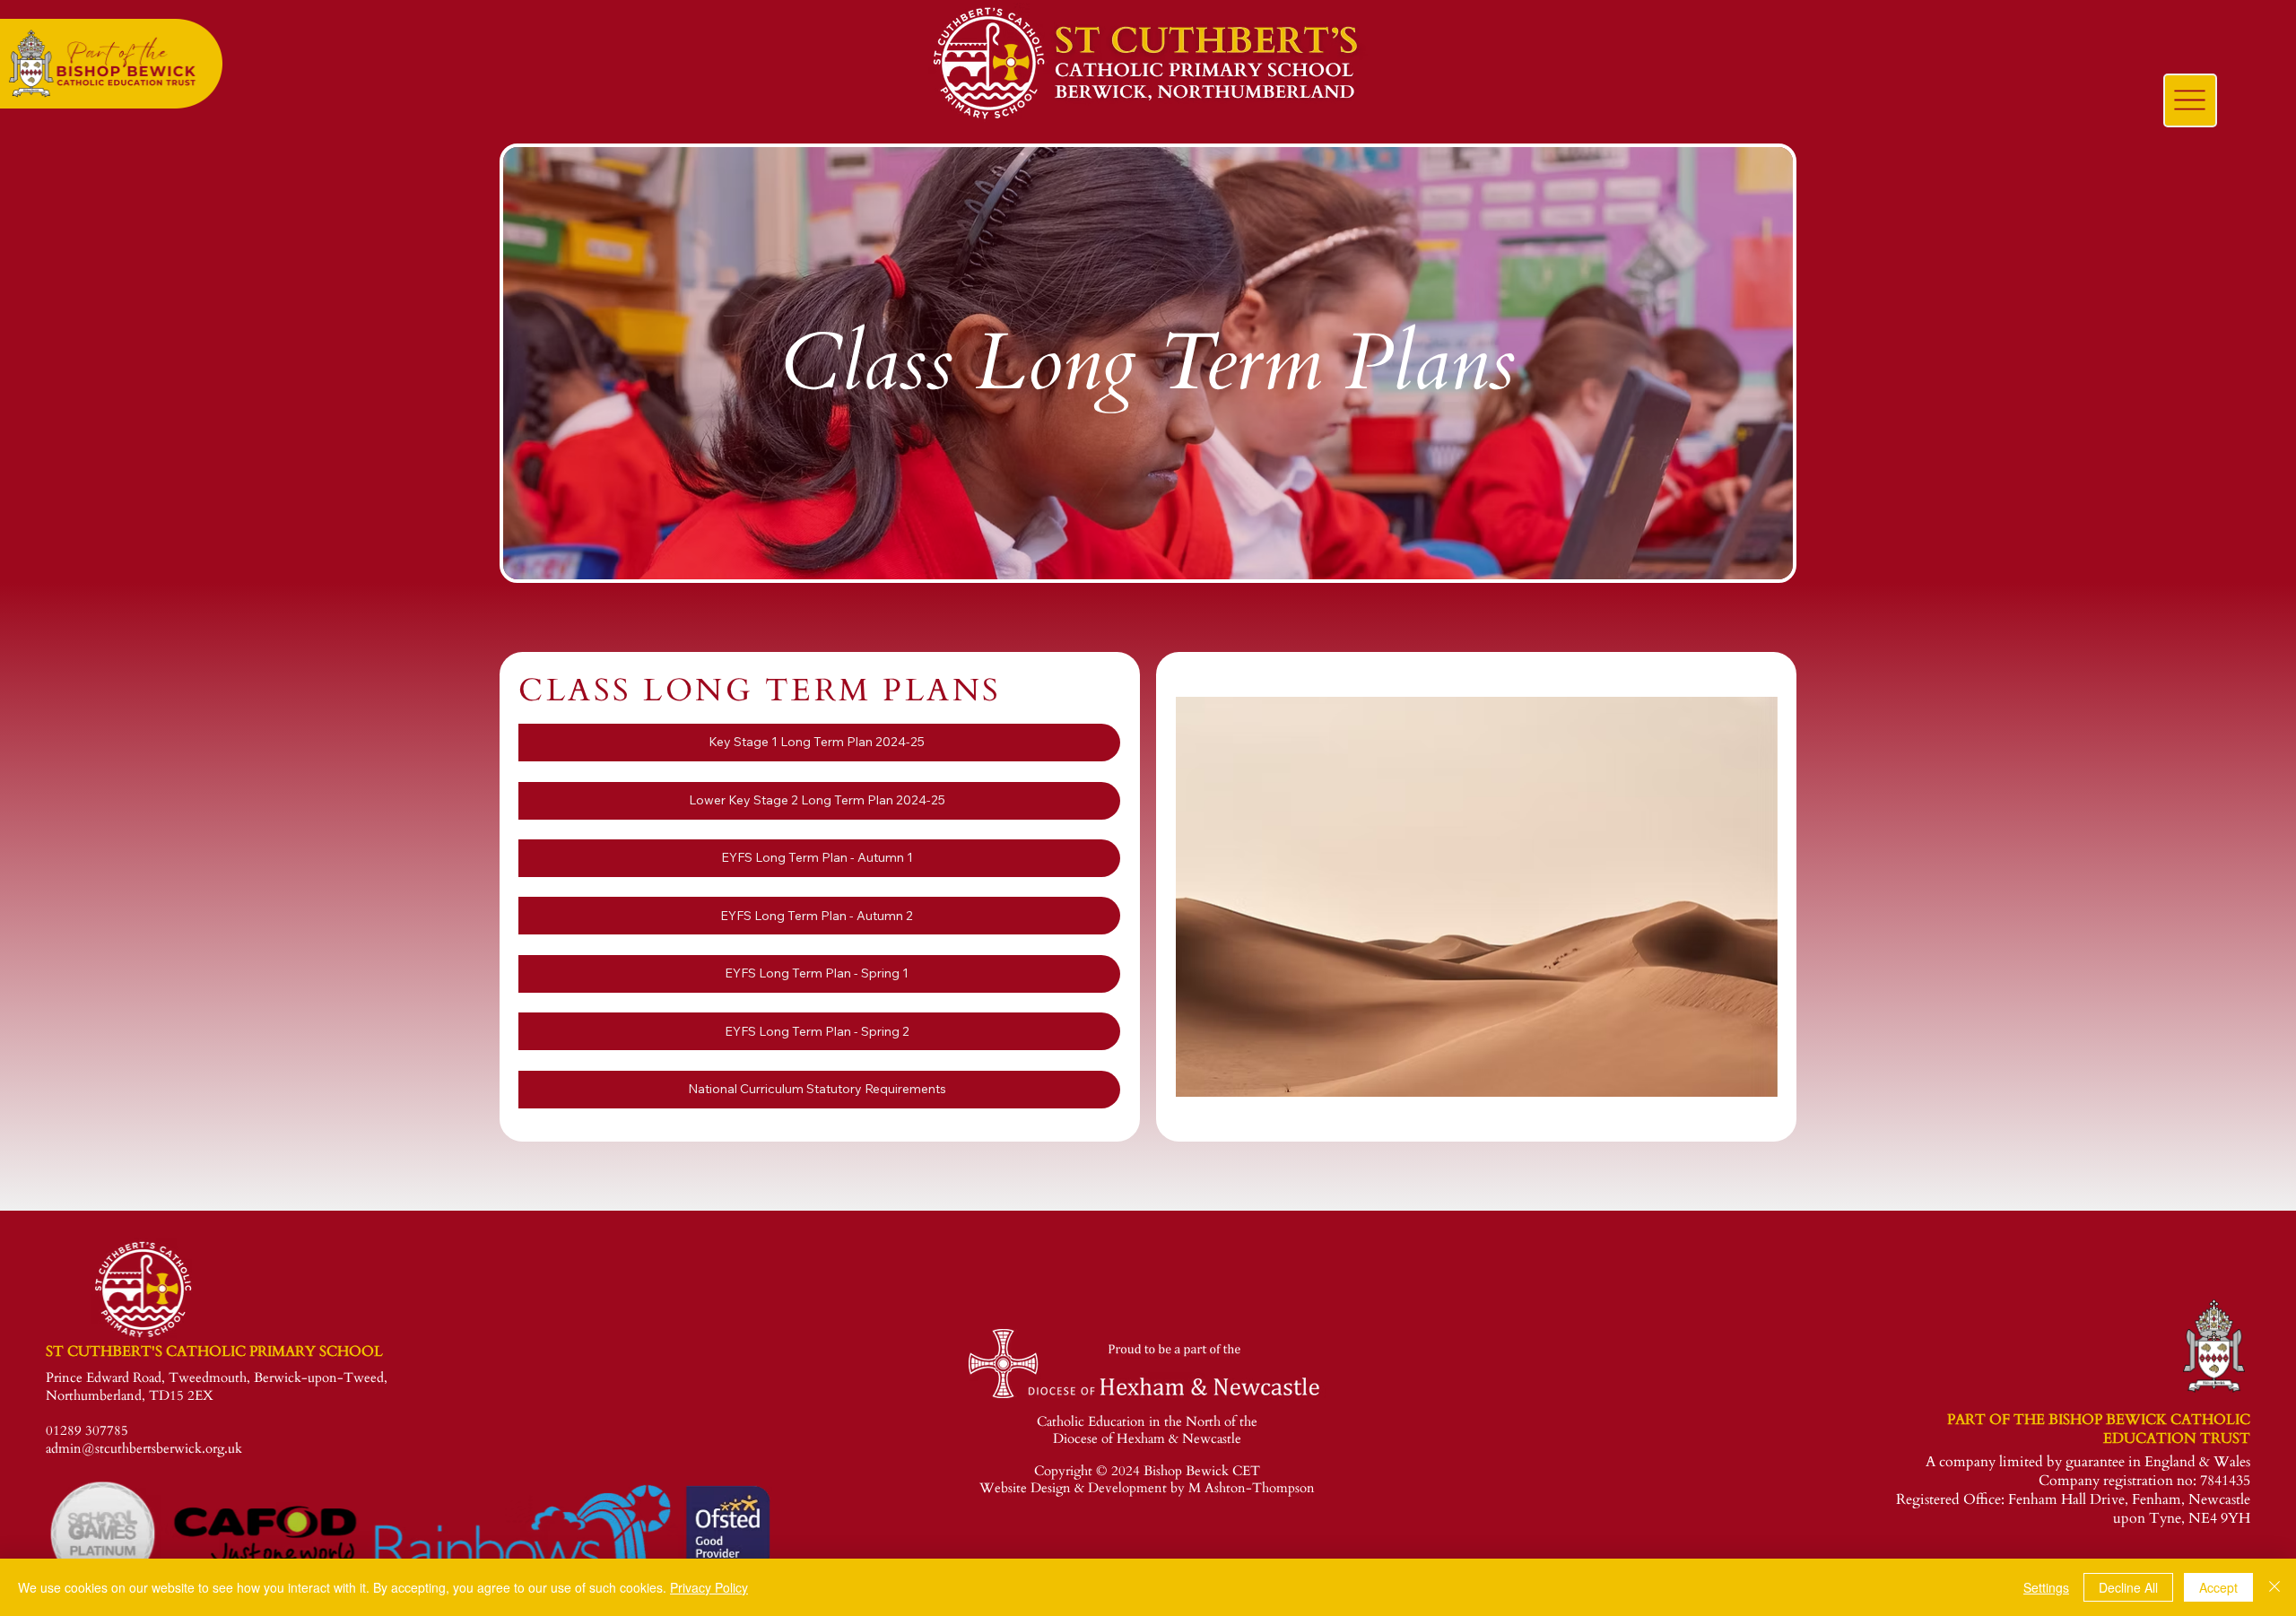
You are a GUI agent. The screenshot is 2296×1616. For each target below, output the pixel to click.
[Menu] (2190, 100)
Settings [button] (2046, 1587)
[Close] (2274, 1587)
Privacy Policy (709, 1587)
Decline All (2128, 1587)
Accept (2218, 1587)
